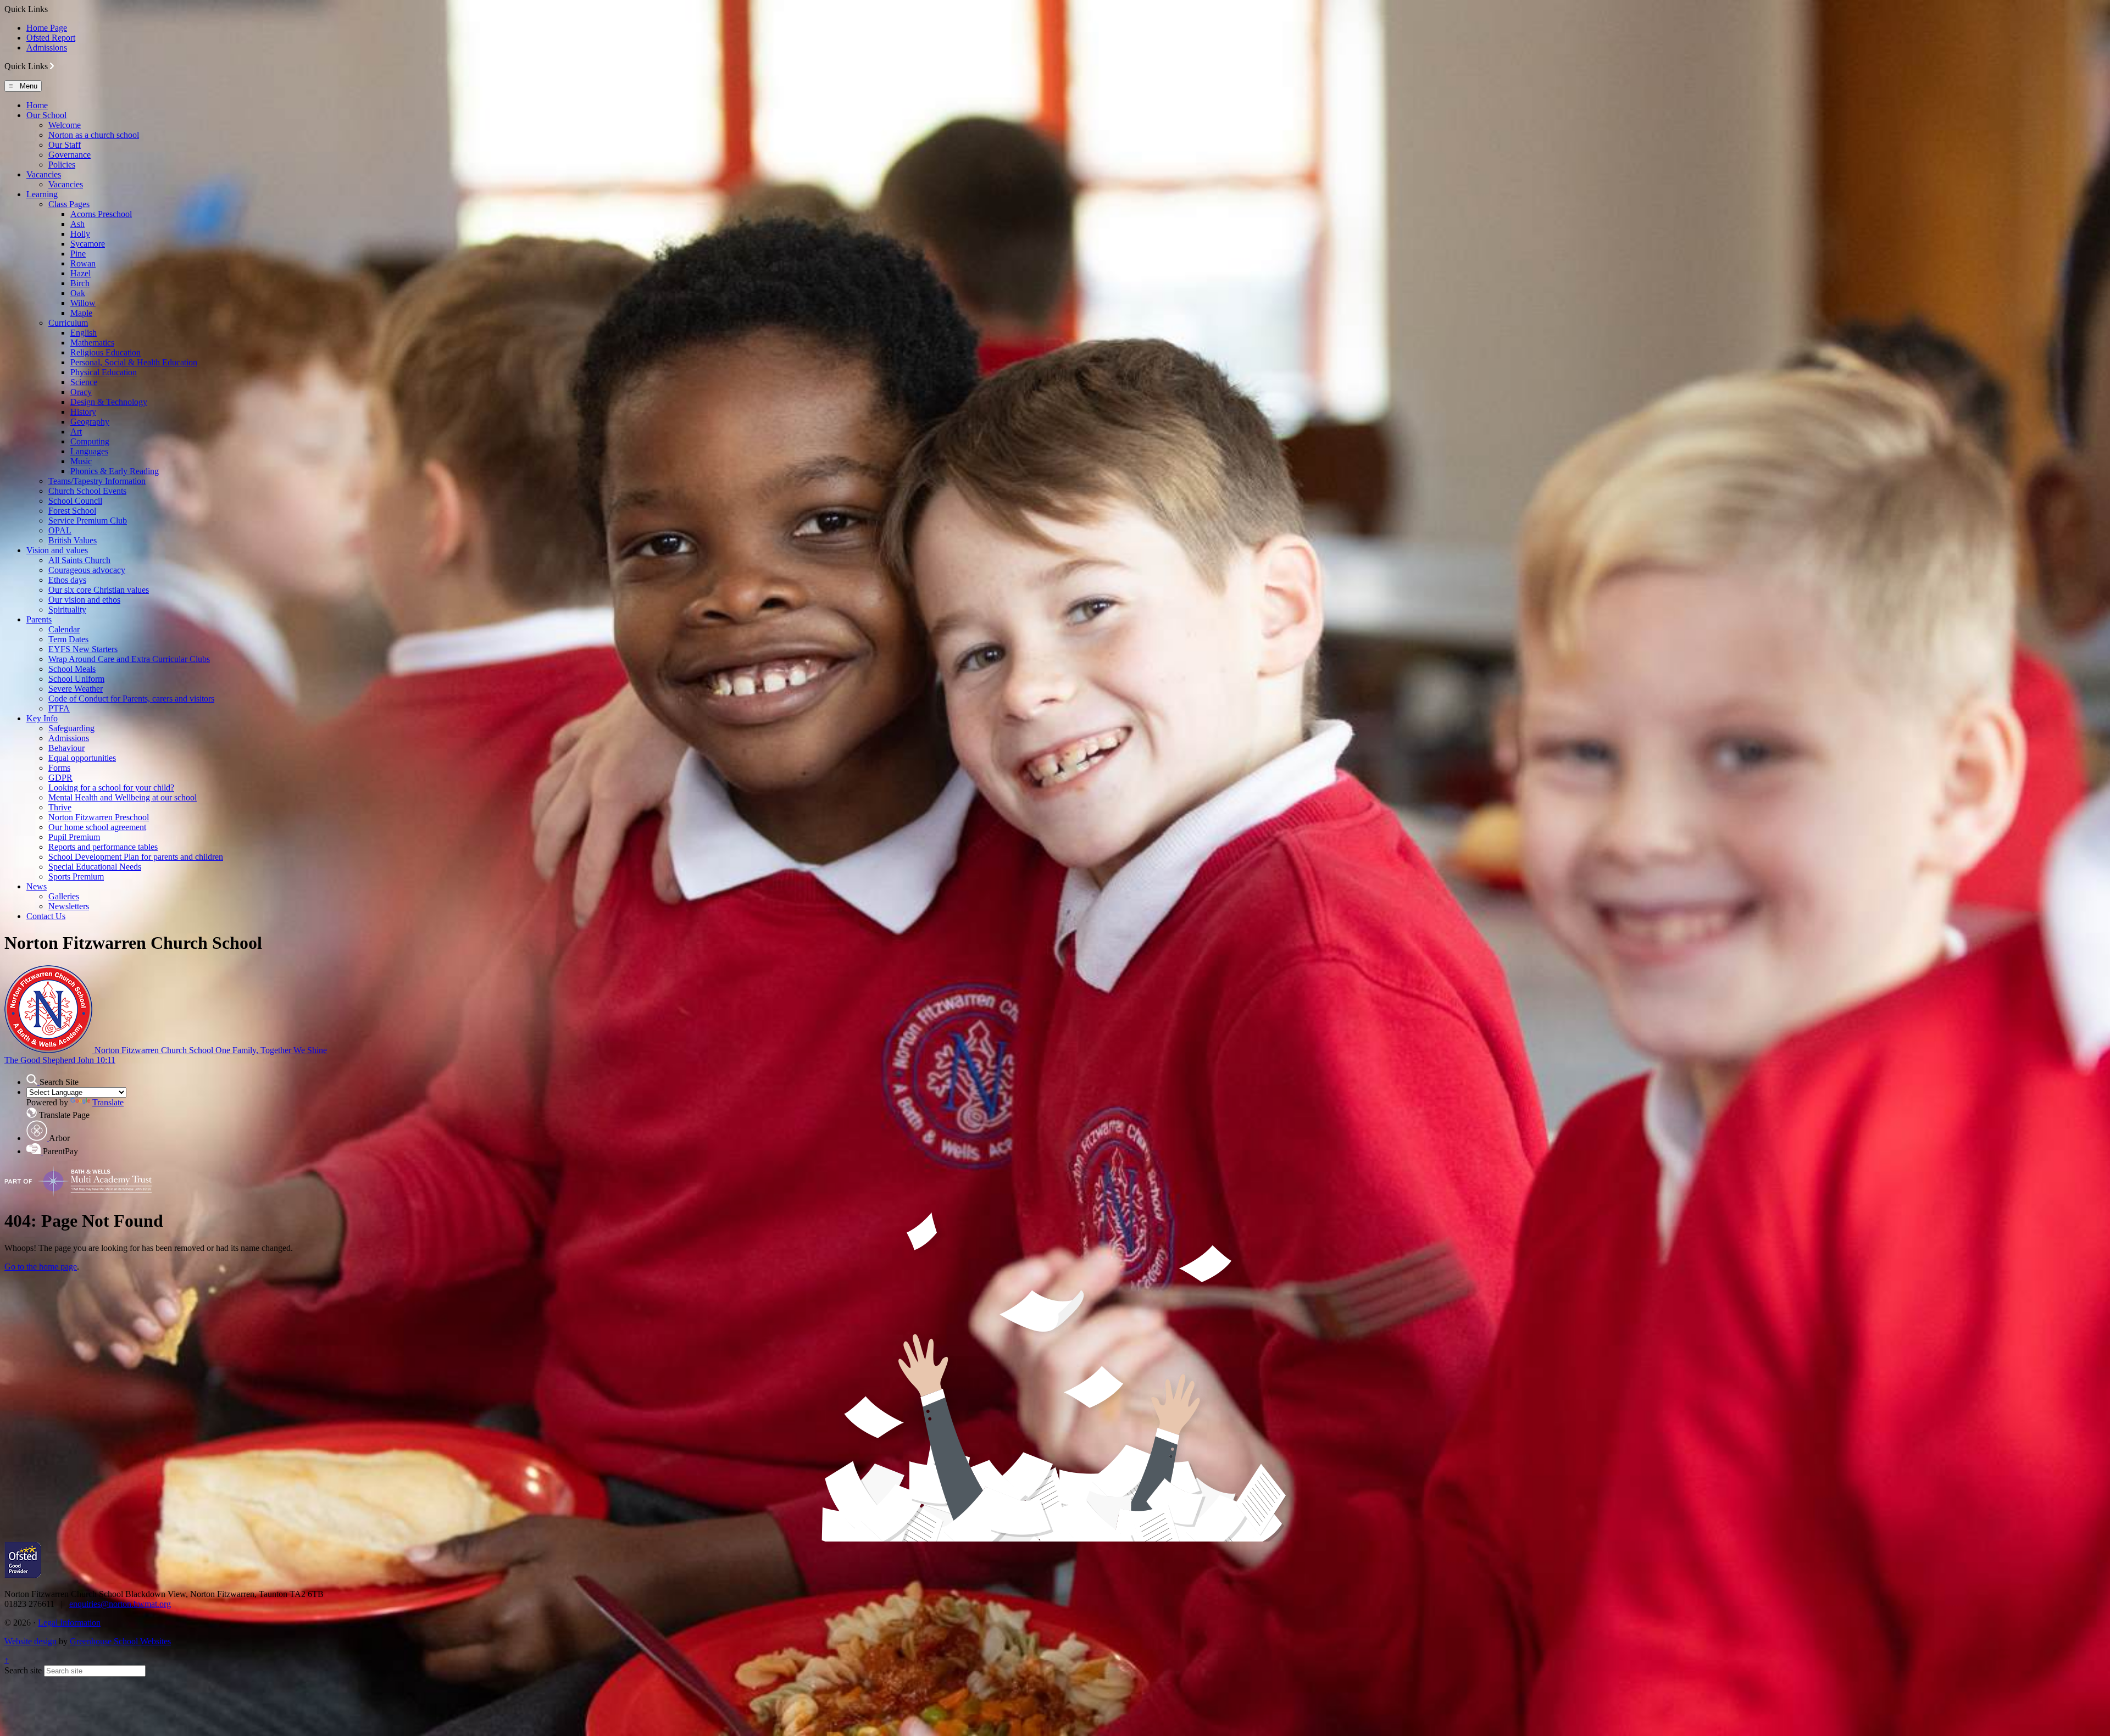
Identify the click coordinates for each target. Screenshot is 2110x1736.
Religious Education (105, 352)
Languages (89, 451)
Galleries (64, 896)
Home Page (47, 28)
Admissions (47, 48)
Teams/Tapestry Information (97, 481)
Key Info (42, 718)
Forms (59, 768)
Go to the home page (41, 1267)
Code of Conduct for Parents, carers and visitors (131, 699)
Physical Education (104, 372)
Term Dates (68, 639)
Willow (83, 303)
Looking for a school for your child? (111, 788)
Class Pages (69, 204)
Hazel (80, 273)
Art (76, 432)
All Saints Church (79, 560)
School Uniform (76, 679)
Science (84, 382)
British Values (73, 540)
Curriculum (68, 323)
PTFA (59, 708)
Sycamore (88, 244)
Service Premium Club (88, 521)
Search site (23, 1670)
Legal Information (69, 1623)
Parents (39, 619)
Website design (30, 1641)
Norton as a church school (94, 135)
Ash (77, 224)
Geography (90, 422)
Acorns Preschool (101, 214)
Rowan (83, 263)
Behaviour (66, 748)
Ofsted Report (51, 38)
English (84, 333)
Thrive (60, 807)
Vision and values (57, 550)
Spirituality (67, 610)
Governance (70, 155)
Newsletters (69, 906)
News (37, 886)
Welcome (65, 125)
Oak (78, 293)
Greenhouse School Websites (120, 1641)
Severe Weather (76, 689)
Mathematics (92, 343)
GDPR (60, 778)
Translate (108, 1102)
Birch (80, 283)
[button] (52, 66)
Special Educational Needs (95, 867)
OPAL (60, 530)
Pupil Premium (74, 837)
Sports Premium (76, 877)
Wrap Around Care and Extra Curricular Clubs (129, 659)
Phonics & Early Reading (115, 471)
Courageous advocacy (87, 570)
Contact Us (46, 916)
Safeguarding (71, 728)
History (83, 412)
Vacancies (44, 174)
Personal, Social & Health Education (134, 362)
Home (37, 105)
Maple (81, 313)
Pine (78, 254)
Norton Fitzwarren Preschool (99, 817)
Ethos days (67, 580)
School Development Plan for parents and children (136, 857)
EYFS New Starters (83, 649)
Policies (62, 165)
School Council (75, 501)
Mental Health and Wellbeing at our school (123, 797)
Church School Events (87, 491)
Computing (90, 441)
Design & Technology (109, 402)
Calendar (64, 629)
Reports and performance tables (103, 847)
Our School (46, 115)
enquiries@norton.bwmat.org (120, 1604)
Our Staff (65, 145)
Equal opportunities (82, 758)
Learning (42, 194)
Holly (80, 234)
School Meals (72, 669)
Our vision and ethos (84, 600)
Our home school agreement (97, 827)
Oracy (81, 392)
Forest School (72, 511)
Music (81, 461)
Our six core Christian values (99, 590)
